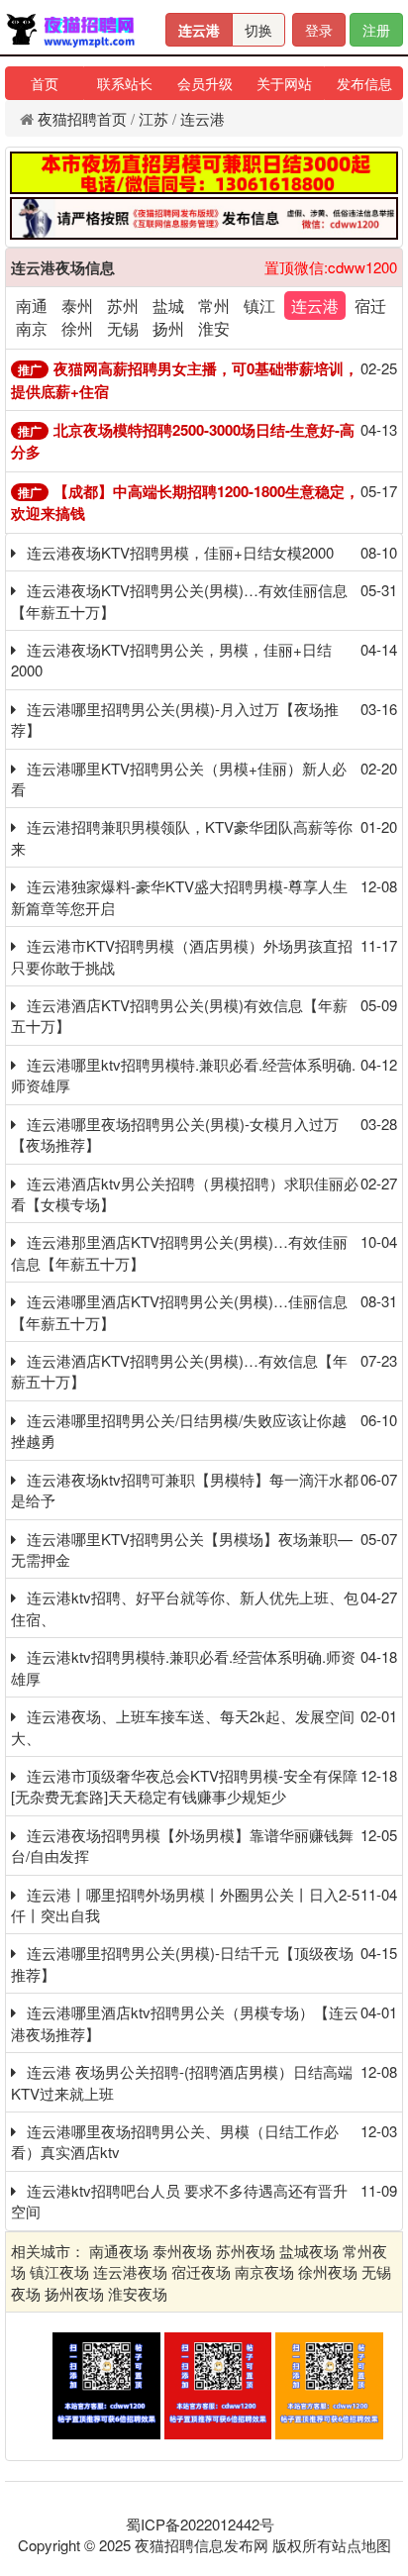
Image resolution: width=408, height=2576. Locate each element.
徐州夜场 (328, 2271)
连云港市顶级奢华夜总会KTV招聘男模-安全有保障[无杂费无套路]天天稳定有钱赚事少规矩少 (184, 1786)
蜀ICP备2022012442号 (200, 2524)
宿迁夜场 (201, 2271)
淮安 (214, 328)
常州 (214, 306)
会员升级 (205, 83)
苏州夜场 (246, 2251)
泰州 (77, 306)
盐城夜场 (309, 2251)
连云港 (199, 30)
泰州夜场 (182, 2251)
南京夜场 (264, 2271)
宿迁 (370, 306)
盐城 (168, 306)
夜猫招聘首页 (82, 118)
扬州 (168, 328)
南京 (32, 328)
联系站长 (125, 83)
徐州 (77, 328)
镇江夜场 (59, 2271)
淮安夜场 (138, 2293)
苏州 (123, 306)
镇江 (259, 306)
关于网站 (284, 83)
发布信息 (364, 83)
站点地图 (361, 2545)
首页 (45, 83)
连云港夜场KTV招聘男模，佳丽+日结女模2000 (180, 552)
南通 (32, 306)
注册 (376, 30)
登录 (319, 30)
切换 (258, 30)
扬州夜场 (74, 2293)
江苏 (153, 118)
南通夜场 (119, 2251)
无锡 (123, 328)
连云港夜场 (130, 2271)
